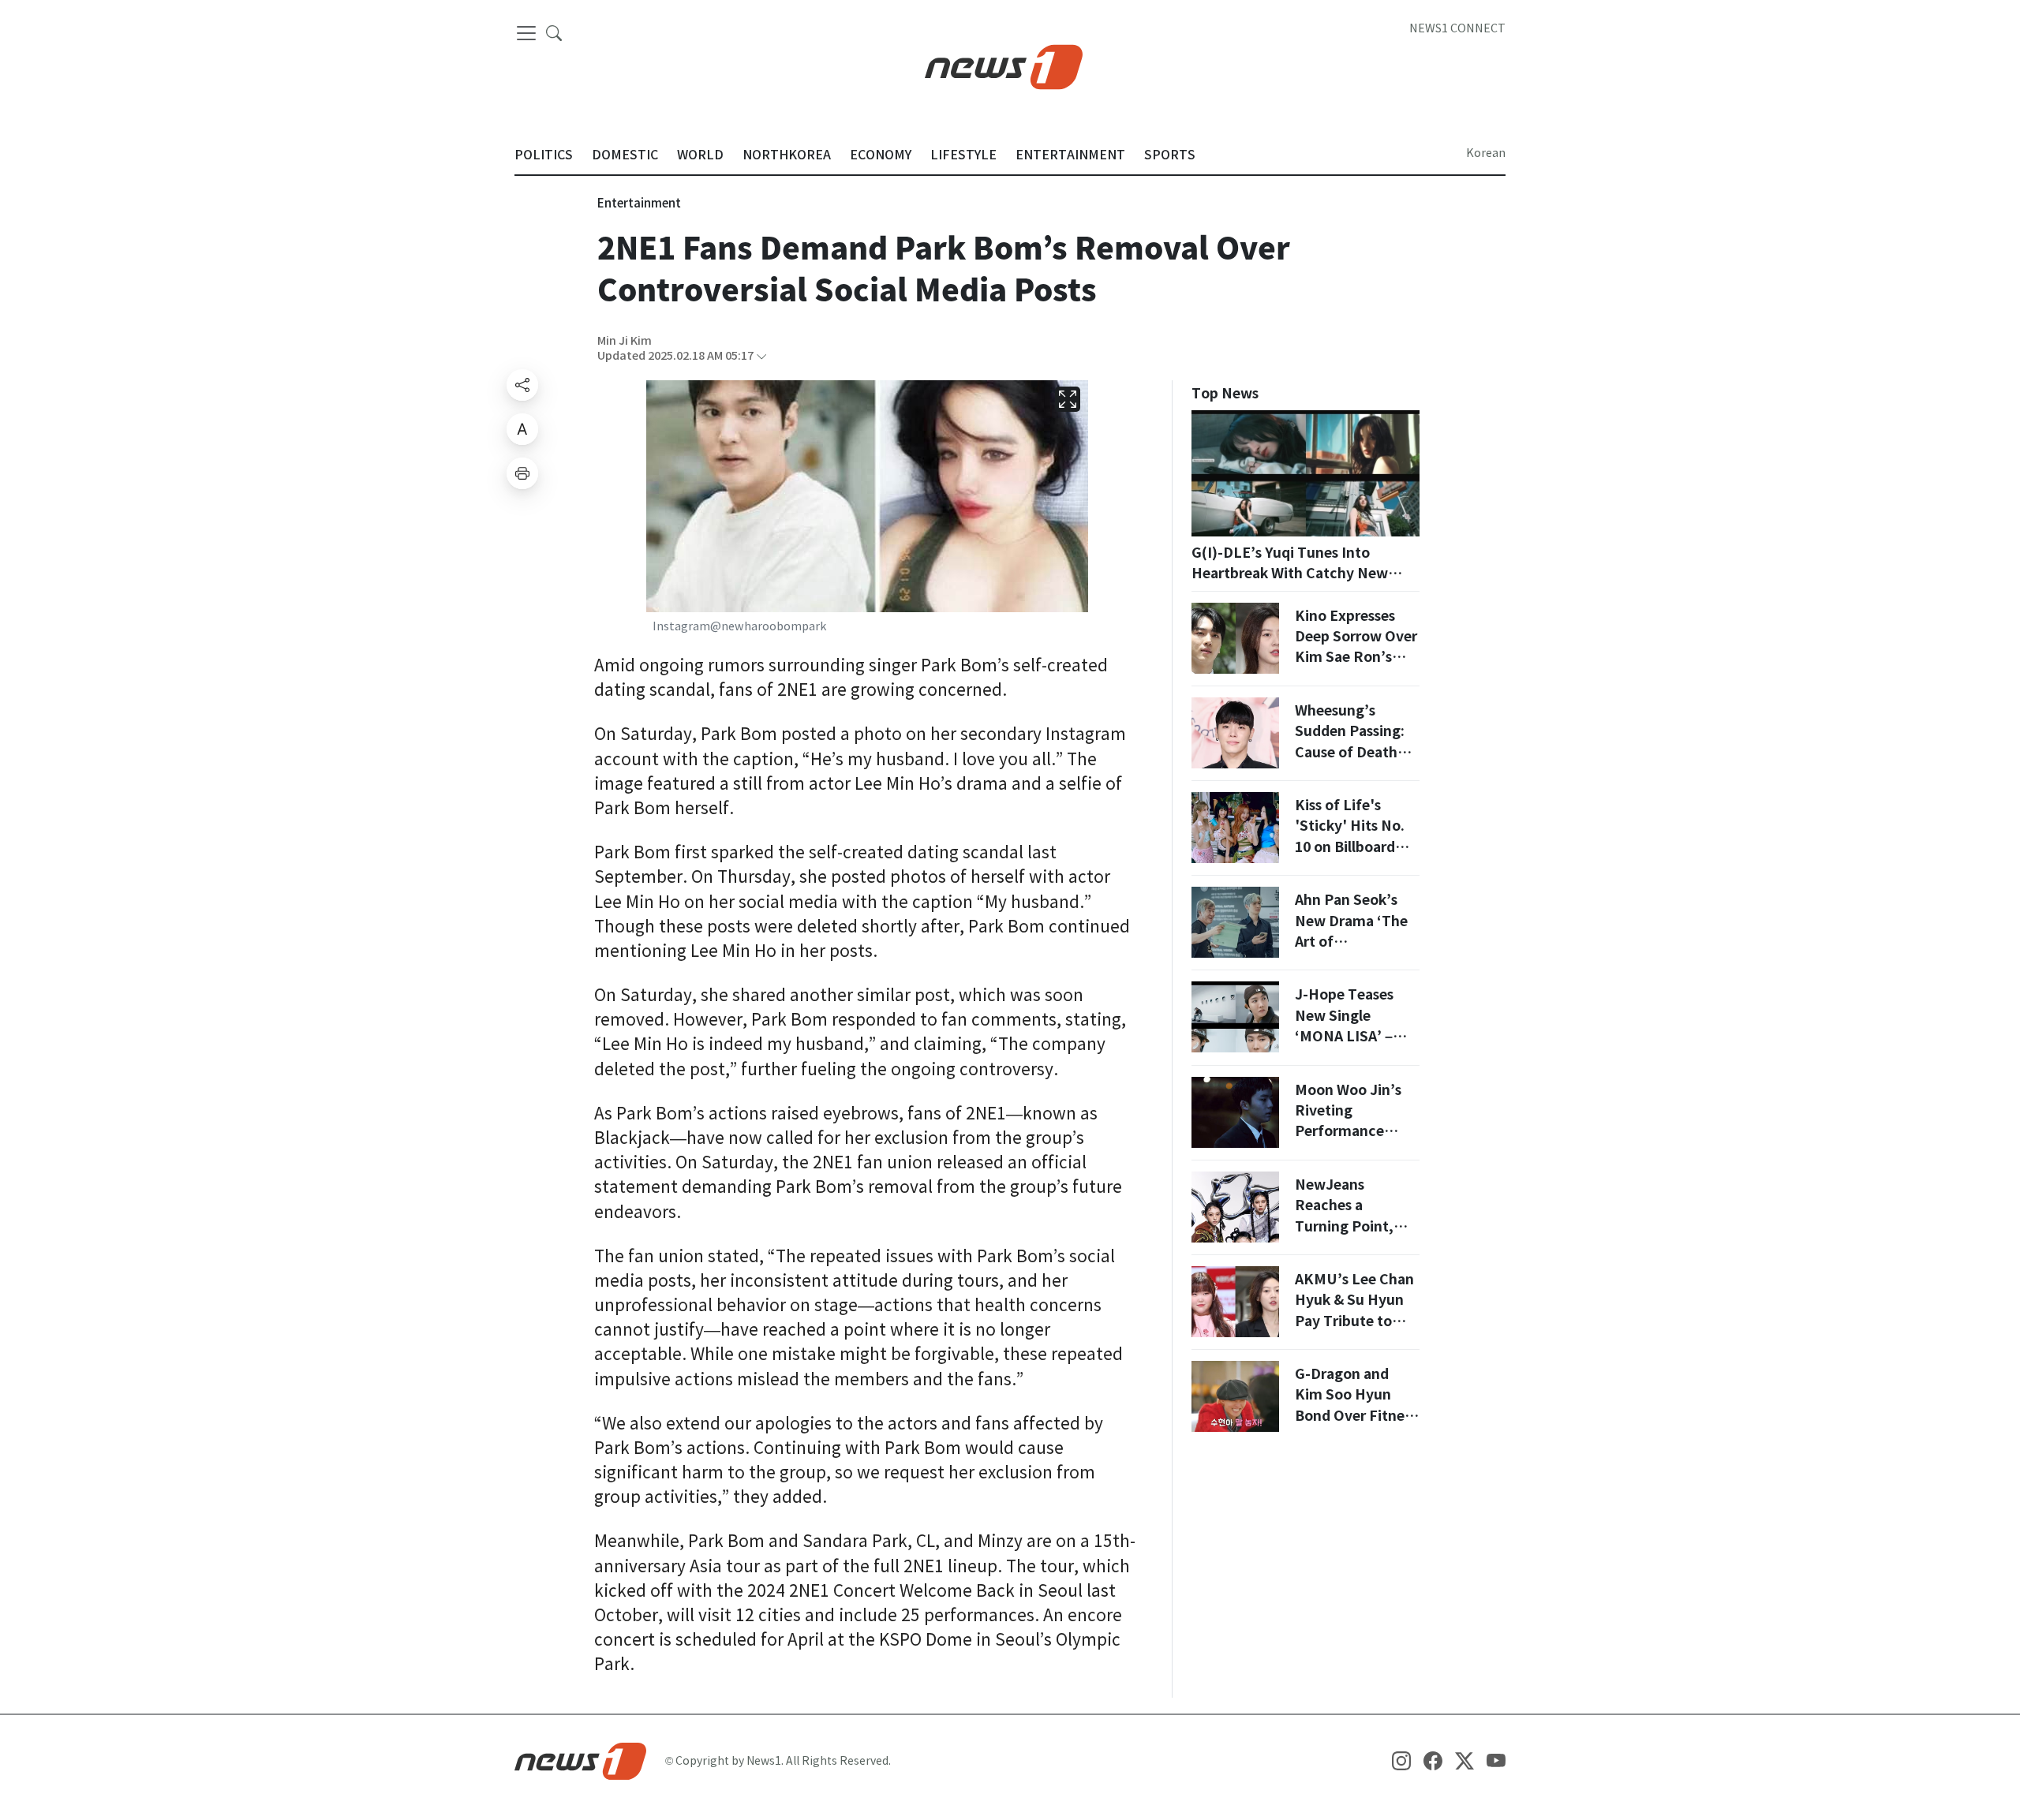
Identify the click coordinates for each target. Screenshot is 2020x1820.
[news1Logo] (580, 1760)
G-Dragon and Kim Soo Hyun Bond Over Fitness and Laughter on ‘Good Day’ (1356, 1416)
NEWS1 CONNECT (1457, 28)
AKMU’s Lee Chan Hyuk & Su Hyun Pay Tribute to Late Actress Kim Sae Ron (1354, 1321)
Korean (1486, 153)
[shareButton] (522, 385)
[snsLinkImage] (1401, 1760)
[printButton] (522, 473)
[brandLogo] (1004, 65)
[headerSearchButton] (554, 32)
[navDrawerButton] (526, 33)
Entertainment (639, 203)
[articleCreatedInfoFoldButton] (761, 356)
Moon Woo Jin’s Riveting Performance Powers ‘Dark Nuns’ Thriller (1348, 1132)
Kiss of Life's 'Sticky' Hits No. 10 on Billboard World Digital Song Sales (1350, 847)
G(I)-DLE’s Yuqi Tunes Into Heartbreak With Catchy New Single (1290, 574)
